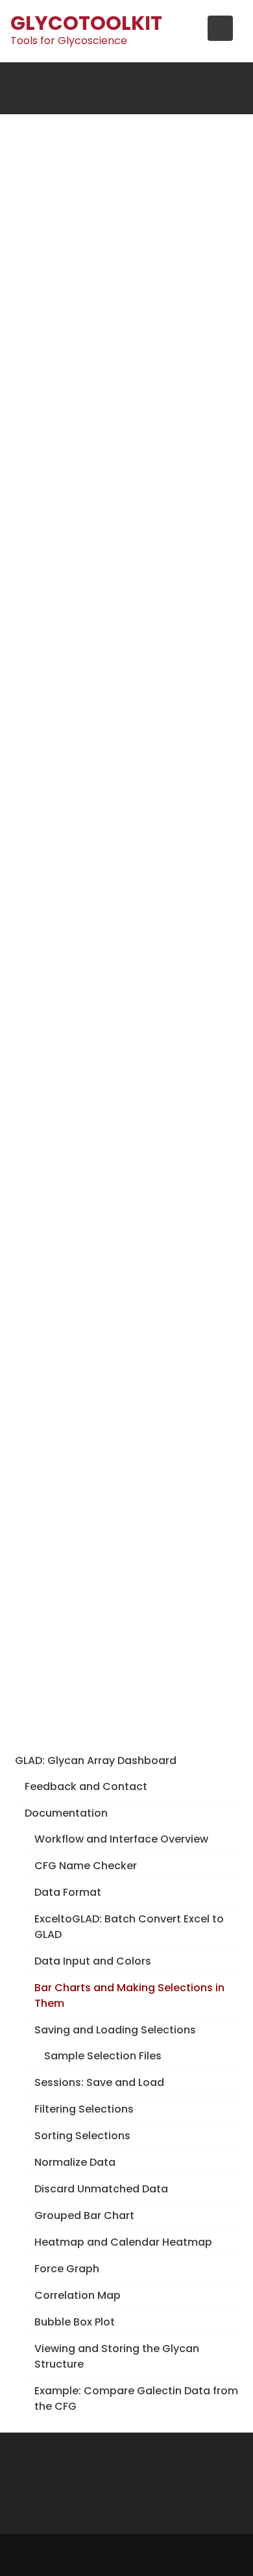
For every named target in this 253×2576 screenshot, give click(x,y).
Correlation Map (78, 2295)
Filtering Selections (84, 2109)
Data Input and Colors (93, 1961)
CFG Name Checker (86, 1866)
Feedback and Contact (86, 1786)
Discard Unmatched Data (101, 2189)
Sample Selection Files (103, 2056)
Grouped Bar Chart (84, 2215)
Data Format (68, 1892)
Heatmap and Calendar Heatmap (123, 2242)
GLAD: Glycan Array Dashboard (96, 1760)
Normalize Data (75, 2162)
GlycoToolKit (86, 23)
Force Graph (67, 2269)
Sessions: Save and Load (99, 2082)
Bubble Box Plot (75, 2322)
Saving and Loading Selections (115, 2030)
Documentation (66, 1813)
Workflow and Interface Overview (121, 1839)
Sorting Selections (82, 2136)
